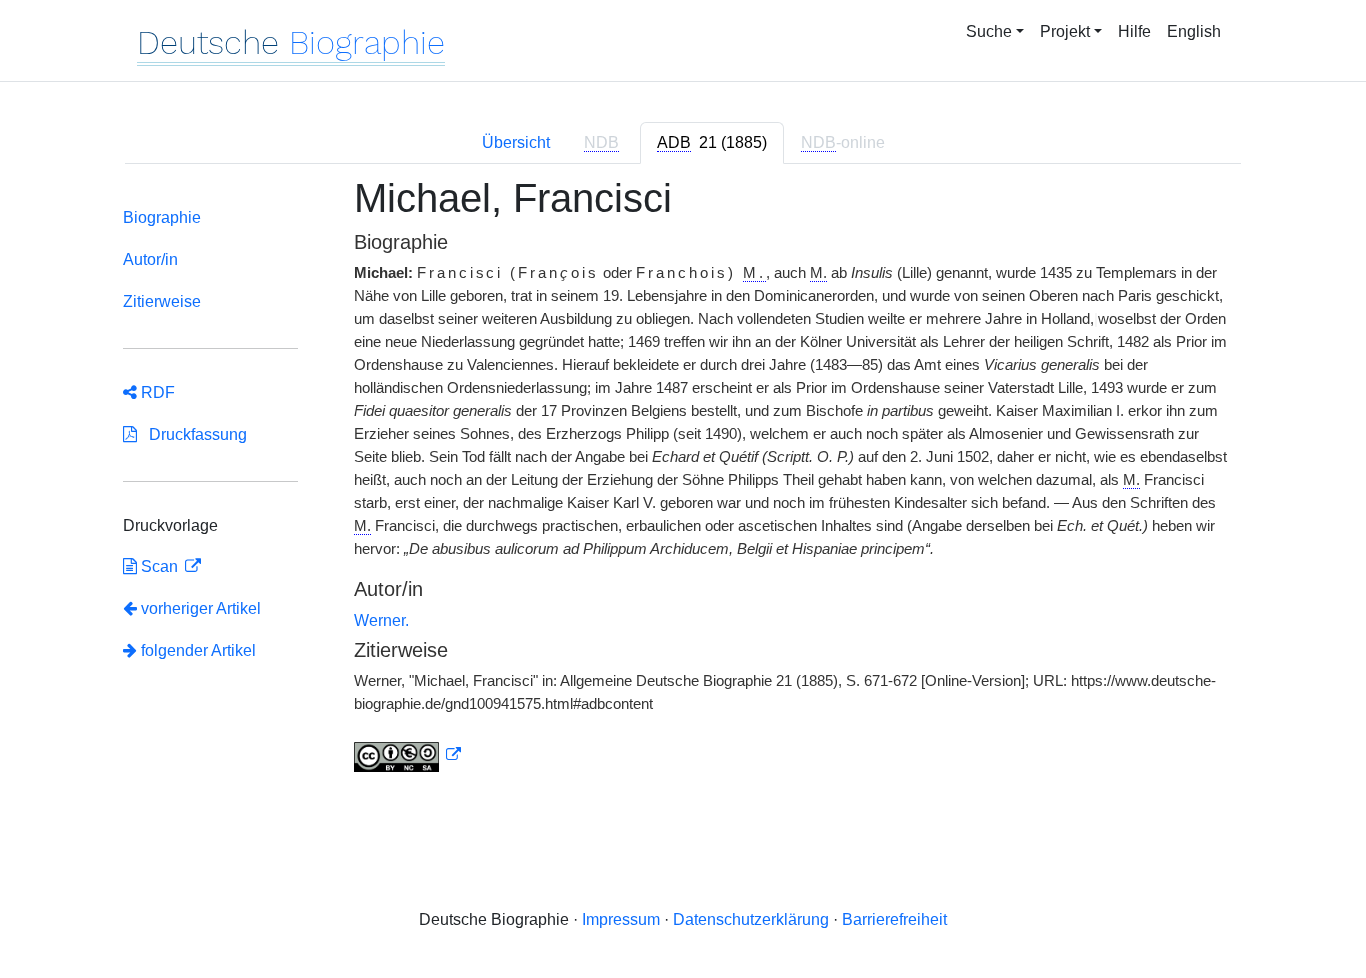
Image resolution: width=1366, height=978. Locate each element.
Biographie (162, 217)
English (1194, 31)
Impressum (621, 919)
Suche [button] (989, 31)
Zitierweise (162, 301)
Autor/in (150, 259)
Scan (159, 566)
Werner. (381, 620)
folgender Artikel (196, 650)
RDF (156, 392)
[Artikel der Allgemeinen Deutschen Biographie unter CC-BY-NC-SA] (408, 755)
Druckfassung (192, 434)
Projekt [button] (1065, 31)
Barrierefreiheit (894, 919)
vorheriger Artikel (201, 608)
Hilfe (1134, 31)
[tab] (712, 143)
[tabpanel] (683, 486)
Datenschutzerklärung (751, 919)
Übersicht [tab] (516, 142)
